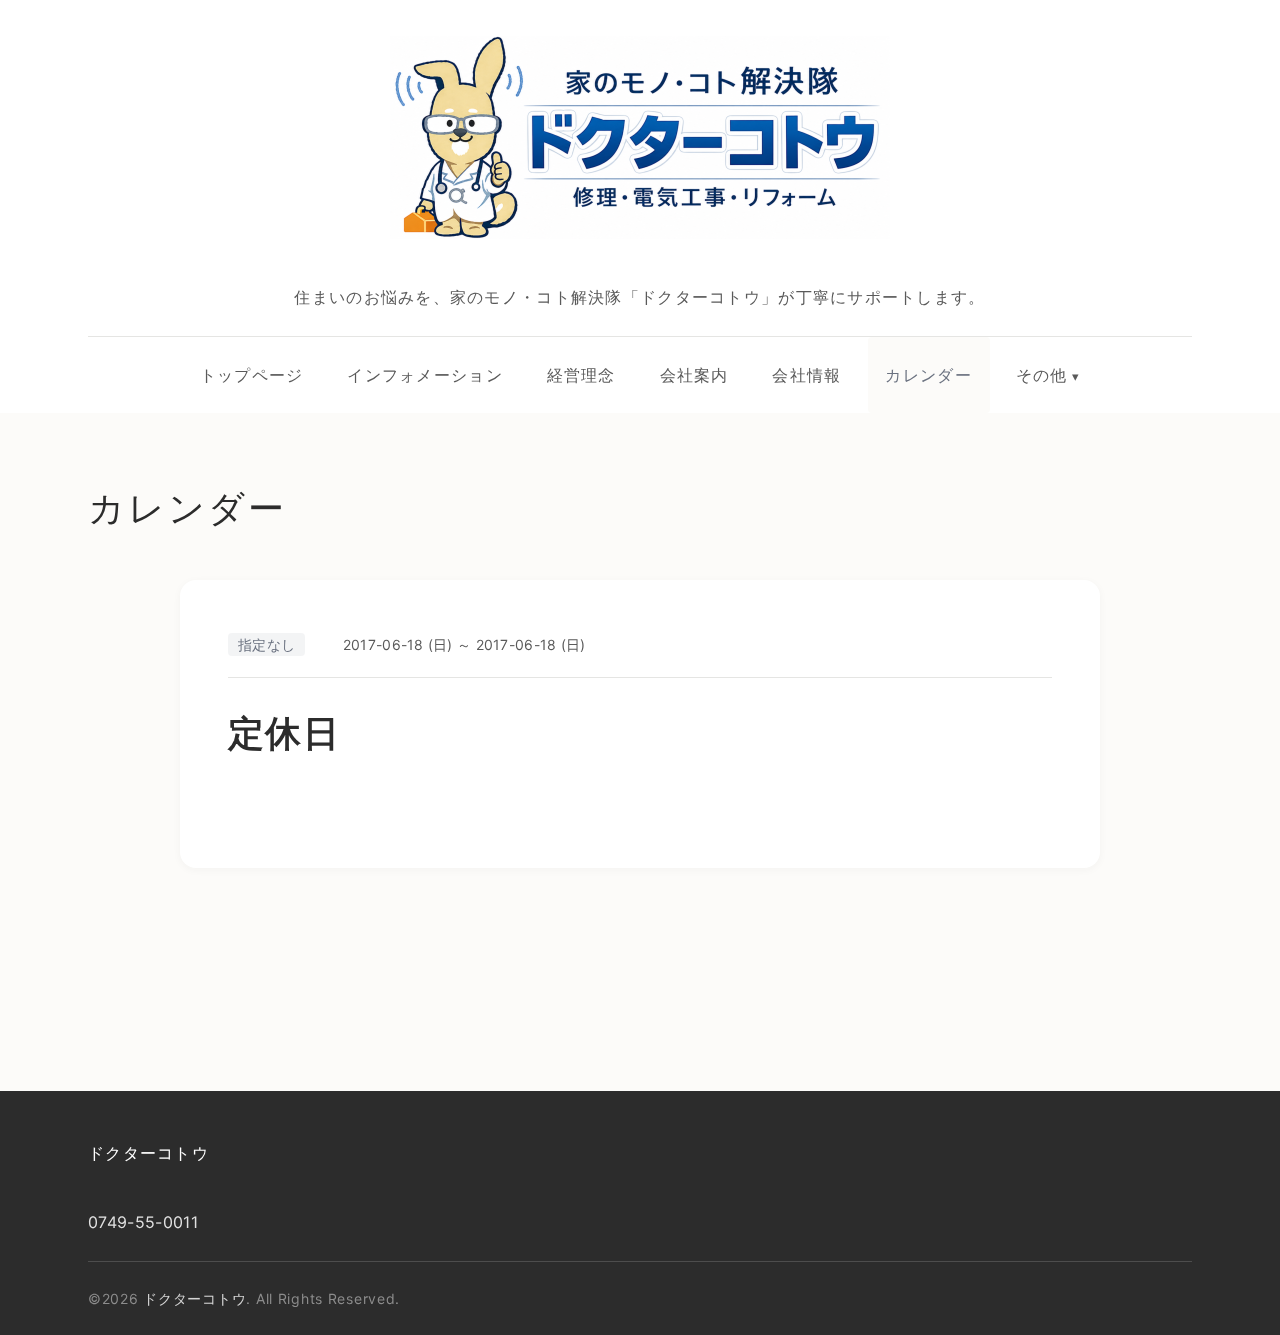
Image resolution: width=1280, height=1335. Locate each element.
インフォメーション (425, 375)
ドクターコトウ (148, 1153)
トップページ (252, 375)
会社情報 (806, 375)
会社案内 (694, 375)
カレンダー (928, 375)
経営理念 (581, 375)
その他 (1042, 375)
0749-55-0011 (143, 1222)
